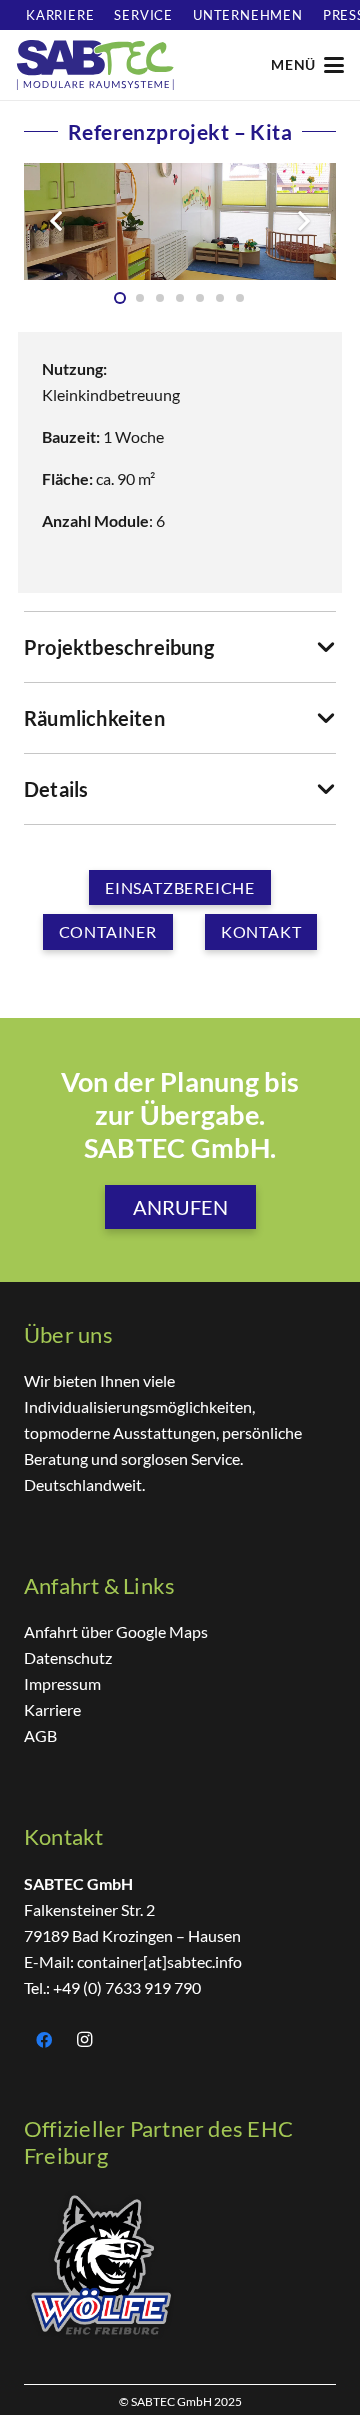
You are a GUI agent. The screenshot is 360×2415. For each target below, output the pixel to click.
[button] (307, 65)
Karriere (52, 1709)
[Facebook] (44, 2040)
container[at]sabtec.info (158, 1961)
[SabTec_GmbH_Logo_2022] (95, 65)
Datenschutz (68, 1657)
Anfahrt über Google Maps (116, 1631)
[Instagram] (84, 2040)
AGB (40, 1735)
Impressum (62, 1683)
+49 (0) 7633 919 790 (127, 1987)
